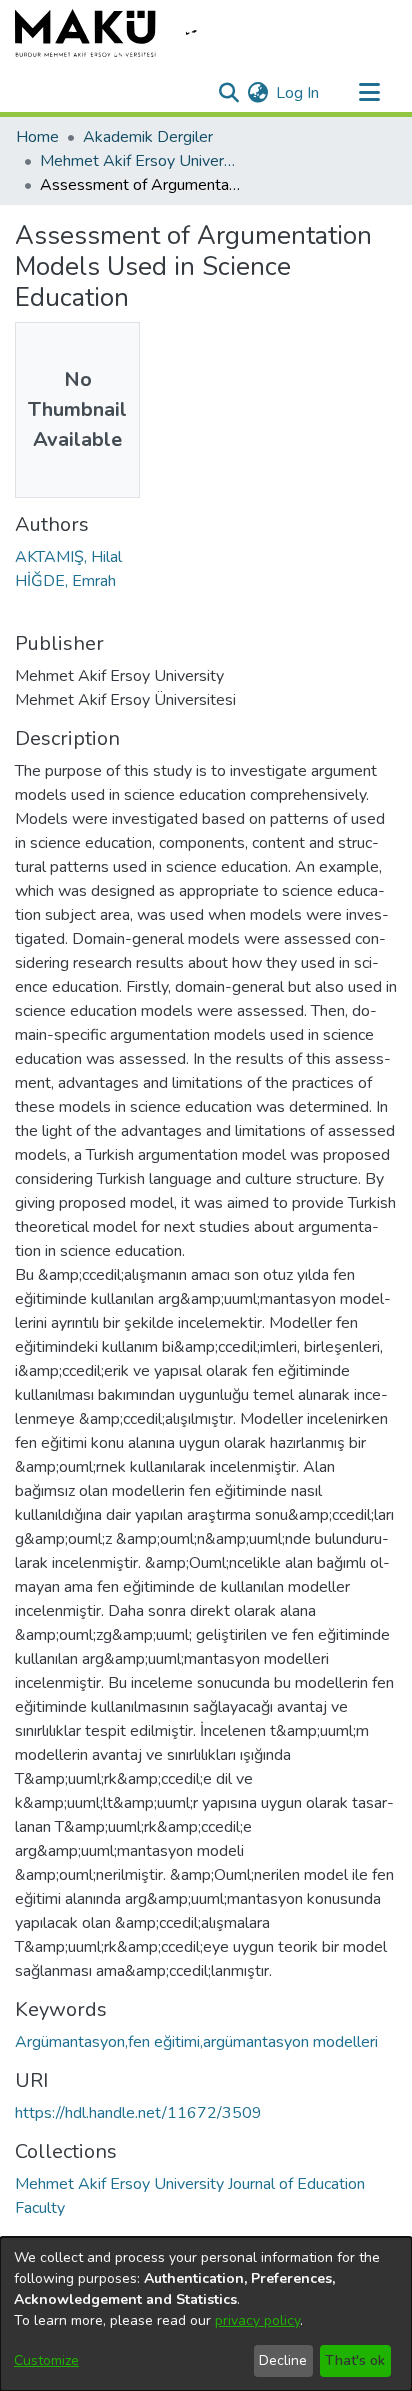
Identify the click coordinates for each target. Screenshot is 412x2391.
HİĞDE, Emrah (65, 581)
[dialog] (206, 2314)
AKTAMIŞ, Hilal (68, 557)
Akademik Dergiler (148, 137)
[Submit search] (228, 93)
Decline (283, 2360)
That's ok (355, 2360)
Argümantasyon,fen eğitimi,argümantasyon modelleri (196, 2042)
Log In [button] (298, 93)
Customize (46, 2360)
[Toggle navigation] (369, 93)
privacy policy (257, 2320)
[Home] (120, 33)
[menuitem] (257, 93)
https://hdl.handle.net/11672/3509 (138, 2113)
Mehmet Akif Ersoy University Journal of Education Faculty (140, 161)
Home (37, 137)
